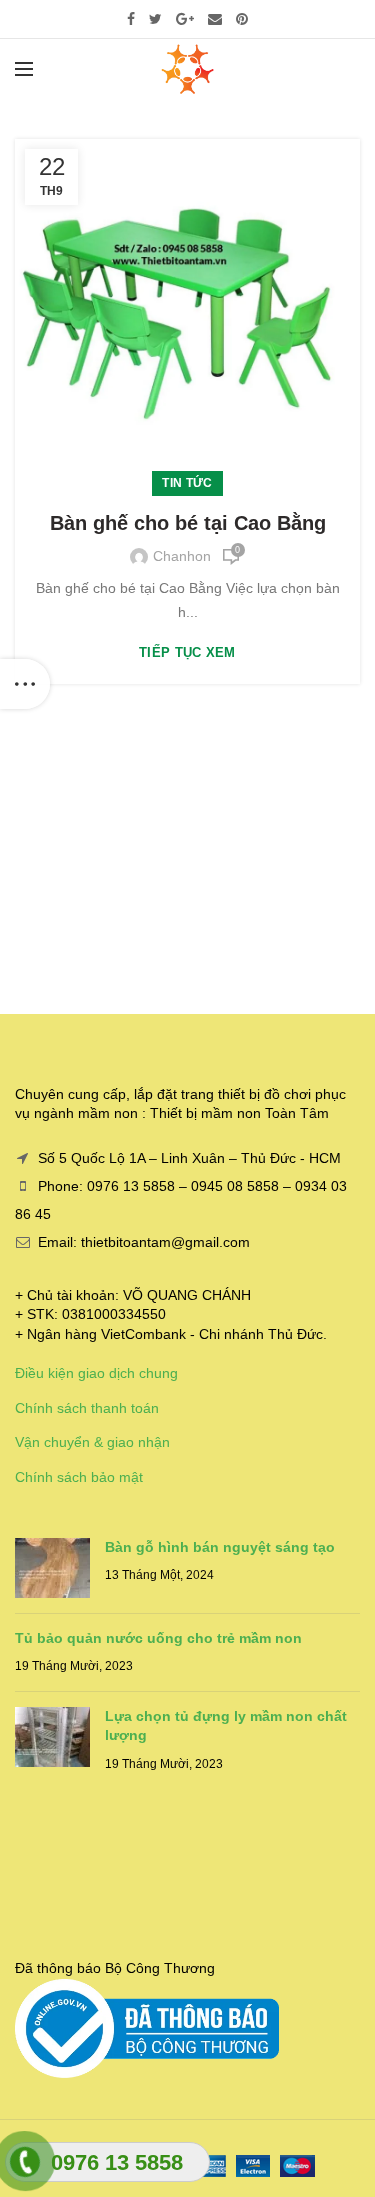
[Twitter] (155, 19)
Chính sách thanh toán (87, 1408)
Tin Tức (187, 483)
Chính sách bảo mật (79, 1477)
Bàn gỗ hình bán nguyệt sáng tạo (220, 1547)
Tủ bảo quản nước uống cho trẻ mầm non (158, 1638)
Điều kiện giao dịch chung (96, 1373)
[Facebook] (131, 19)
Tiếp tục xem (187, 652)
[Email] (215, 19)
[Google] (185, 19)
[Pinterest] (242, 19)
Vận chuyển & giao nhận (92, 1442)
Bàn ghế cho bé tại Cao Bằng (188, 523)
